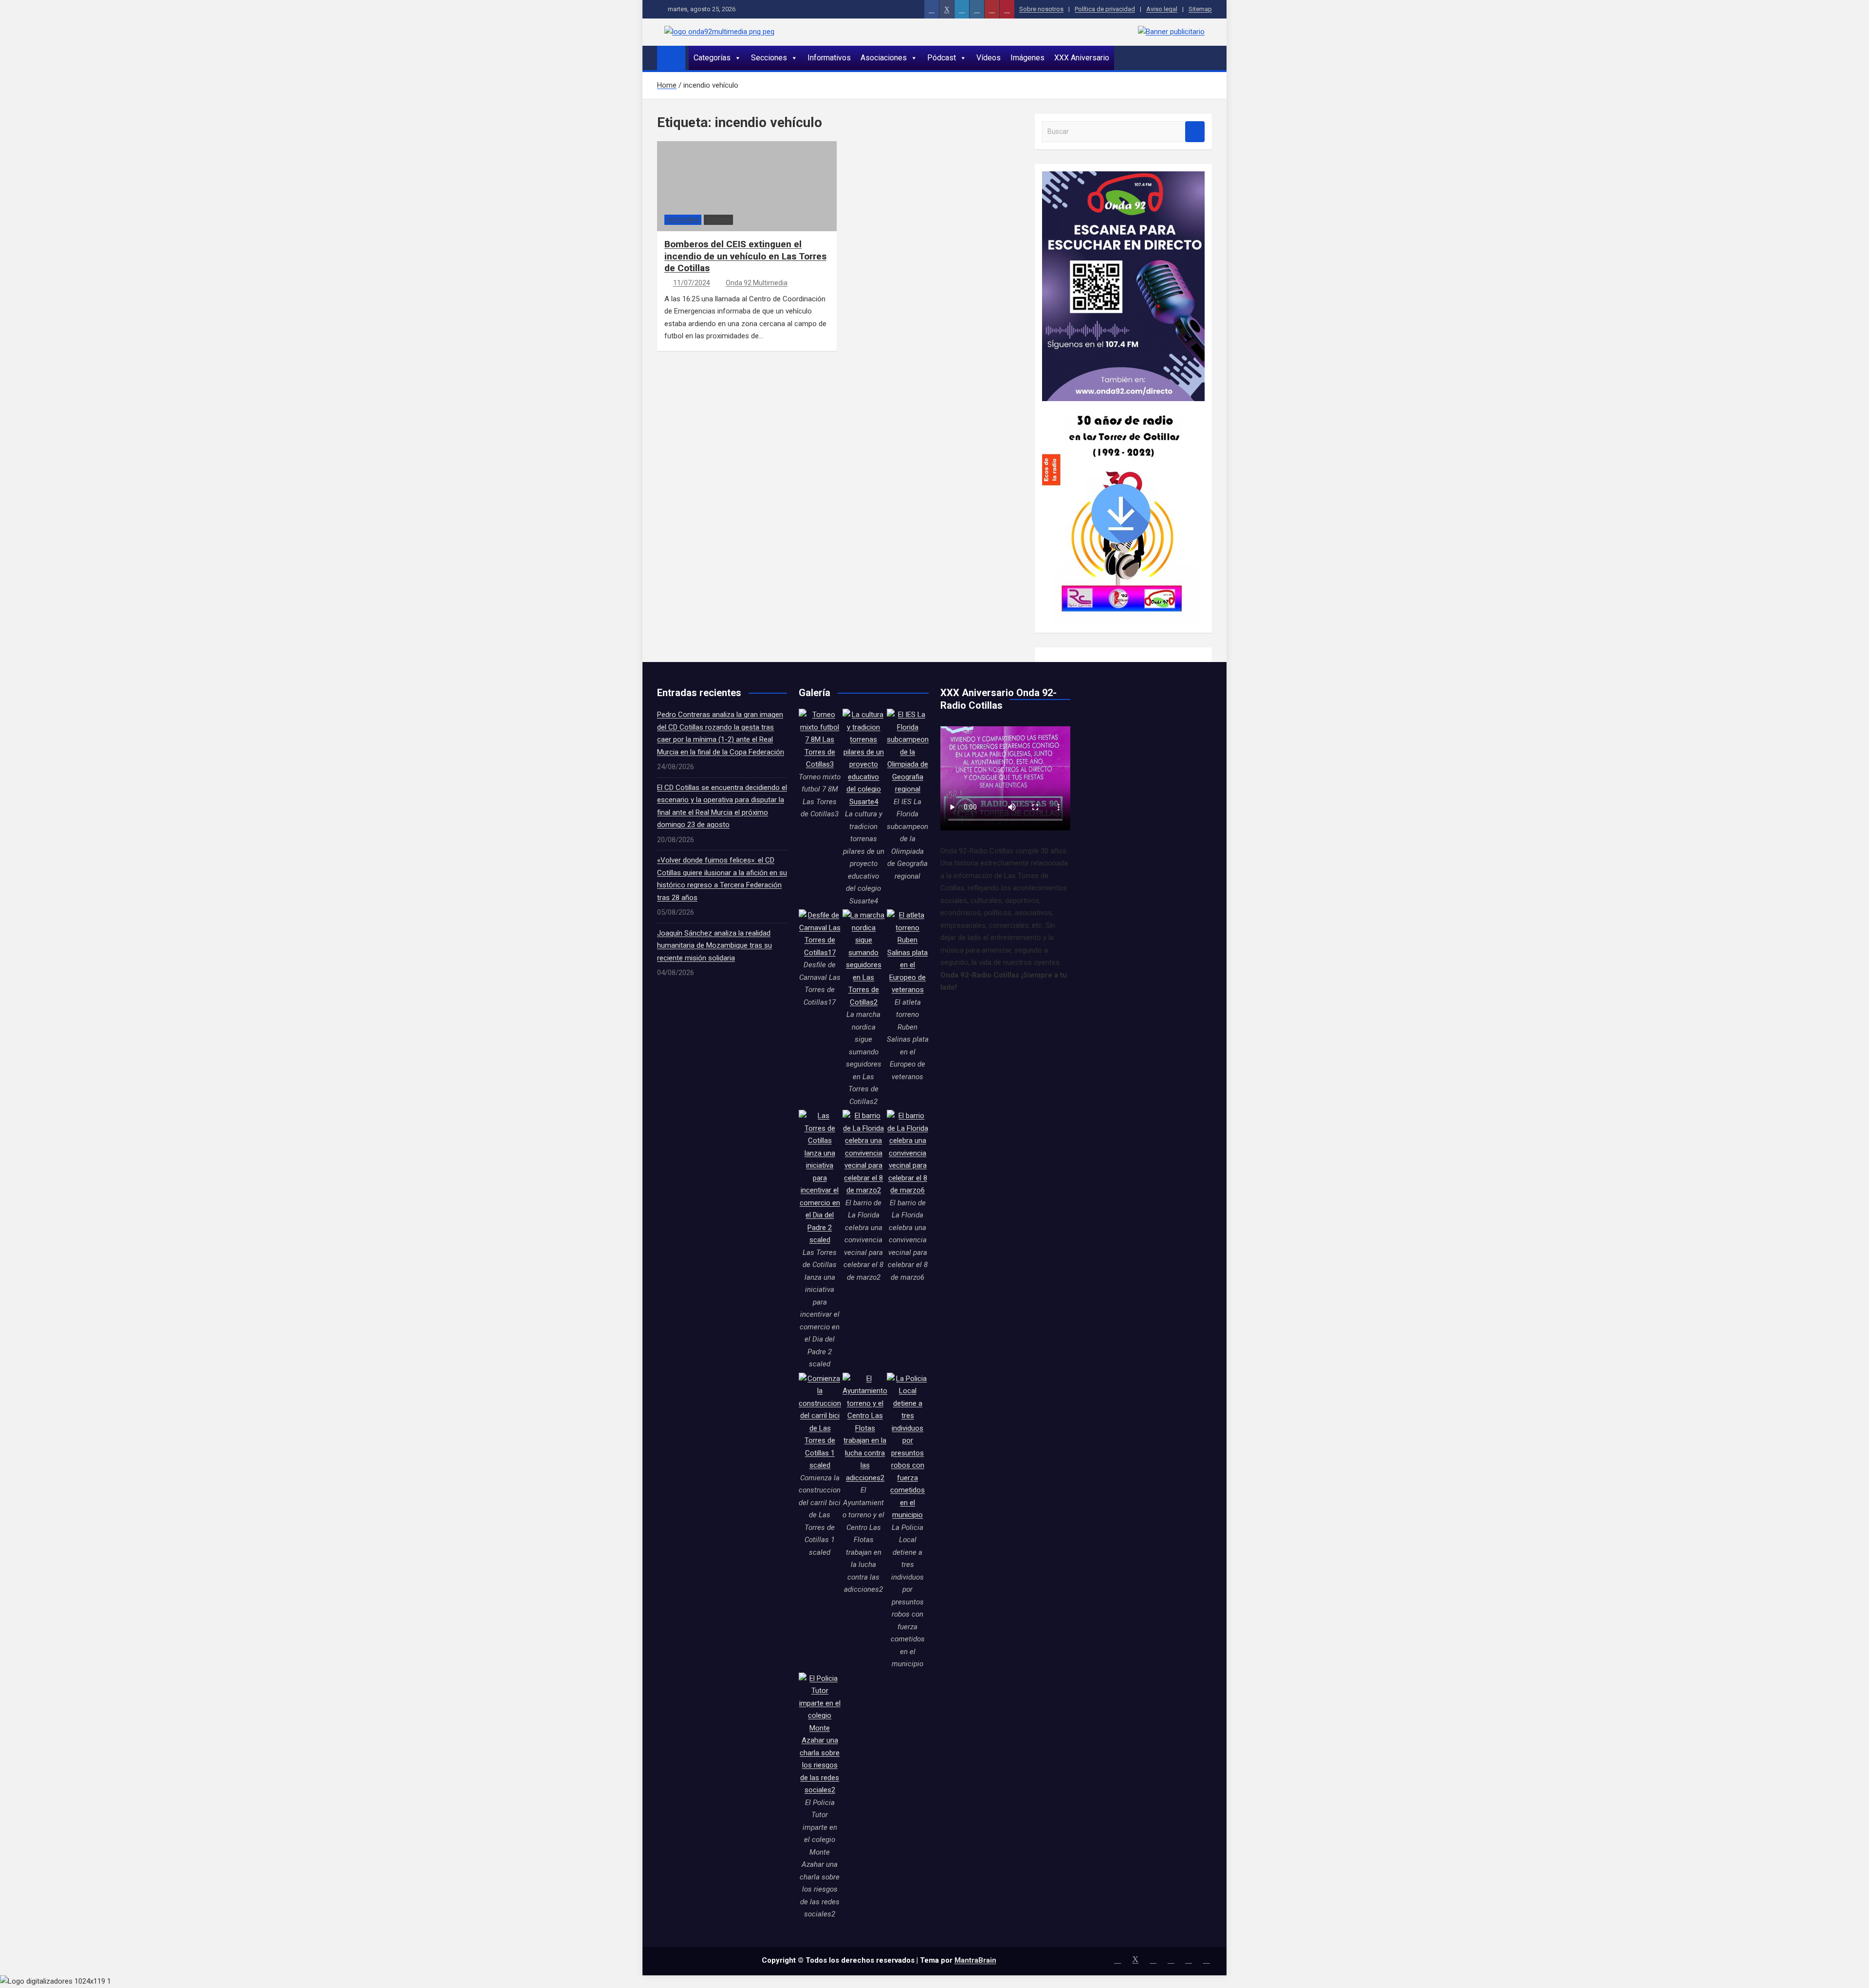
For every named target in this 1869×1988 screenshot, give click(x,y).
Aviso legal (1162, 9)
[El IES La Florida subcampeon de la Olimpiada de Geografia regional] (908, 752)
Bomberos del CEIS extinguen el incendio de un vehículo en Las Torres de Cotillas (745, 256)
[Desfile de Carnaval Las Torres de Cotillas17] (820, 934)
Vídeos (989, 58)
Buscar (1195, 132)
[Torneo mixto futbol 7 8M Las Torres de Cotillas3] (820, 740)
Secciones (769, 58)
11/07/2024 (692, 283)
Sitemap (1200, 9)
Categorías (712, 58)
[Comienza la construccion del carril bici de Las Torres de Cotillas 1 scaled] (820, 1422)
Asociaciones (884, 58)
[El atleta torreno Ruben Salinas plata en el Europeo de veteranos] (908, 953)
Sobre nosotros (1041, 9)
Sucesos (718, 220)
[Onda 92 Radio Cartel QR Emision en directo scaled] (1123, 177)
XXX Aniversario (1082, 58)
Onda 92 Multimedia (757, 283)
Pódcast (942, 58)
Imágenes (1027, 58)
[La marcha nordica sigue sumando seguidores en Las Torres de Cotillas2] (863, 959)
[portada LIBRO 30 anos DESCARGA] (1121, 407)
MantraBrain (975, 1960)
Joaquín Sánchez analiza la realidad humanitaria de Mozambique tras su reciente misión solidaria (715, 946)
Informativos (829, 58)
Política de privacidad (1105, 9)
